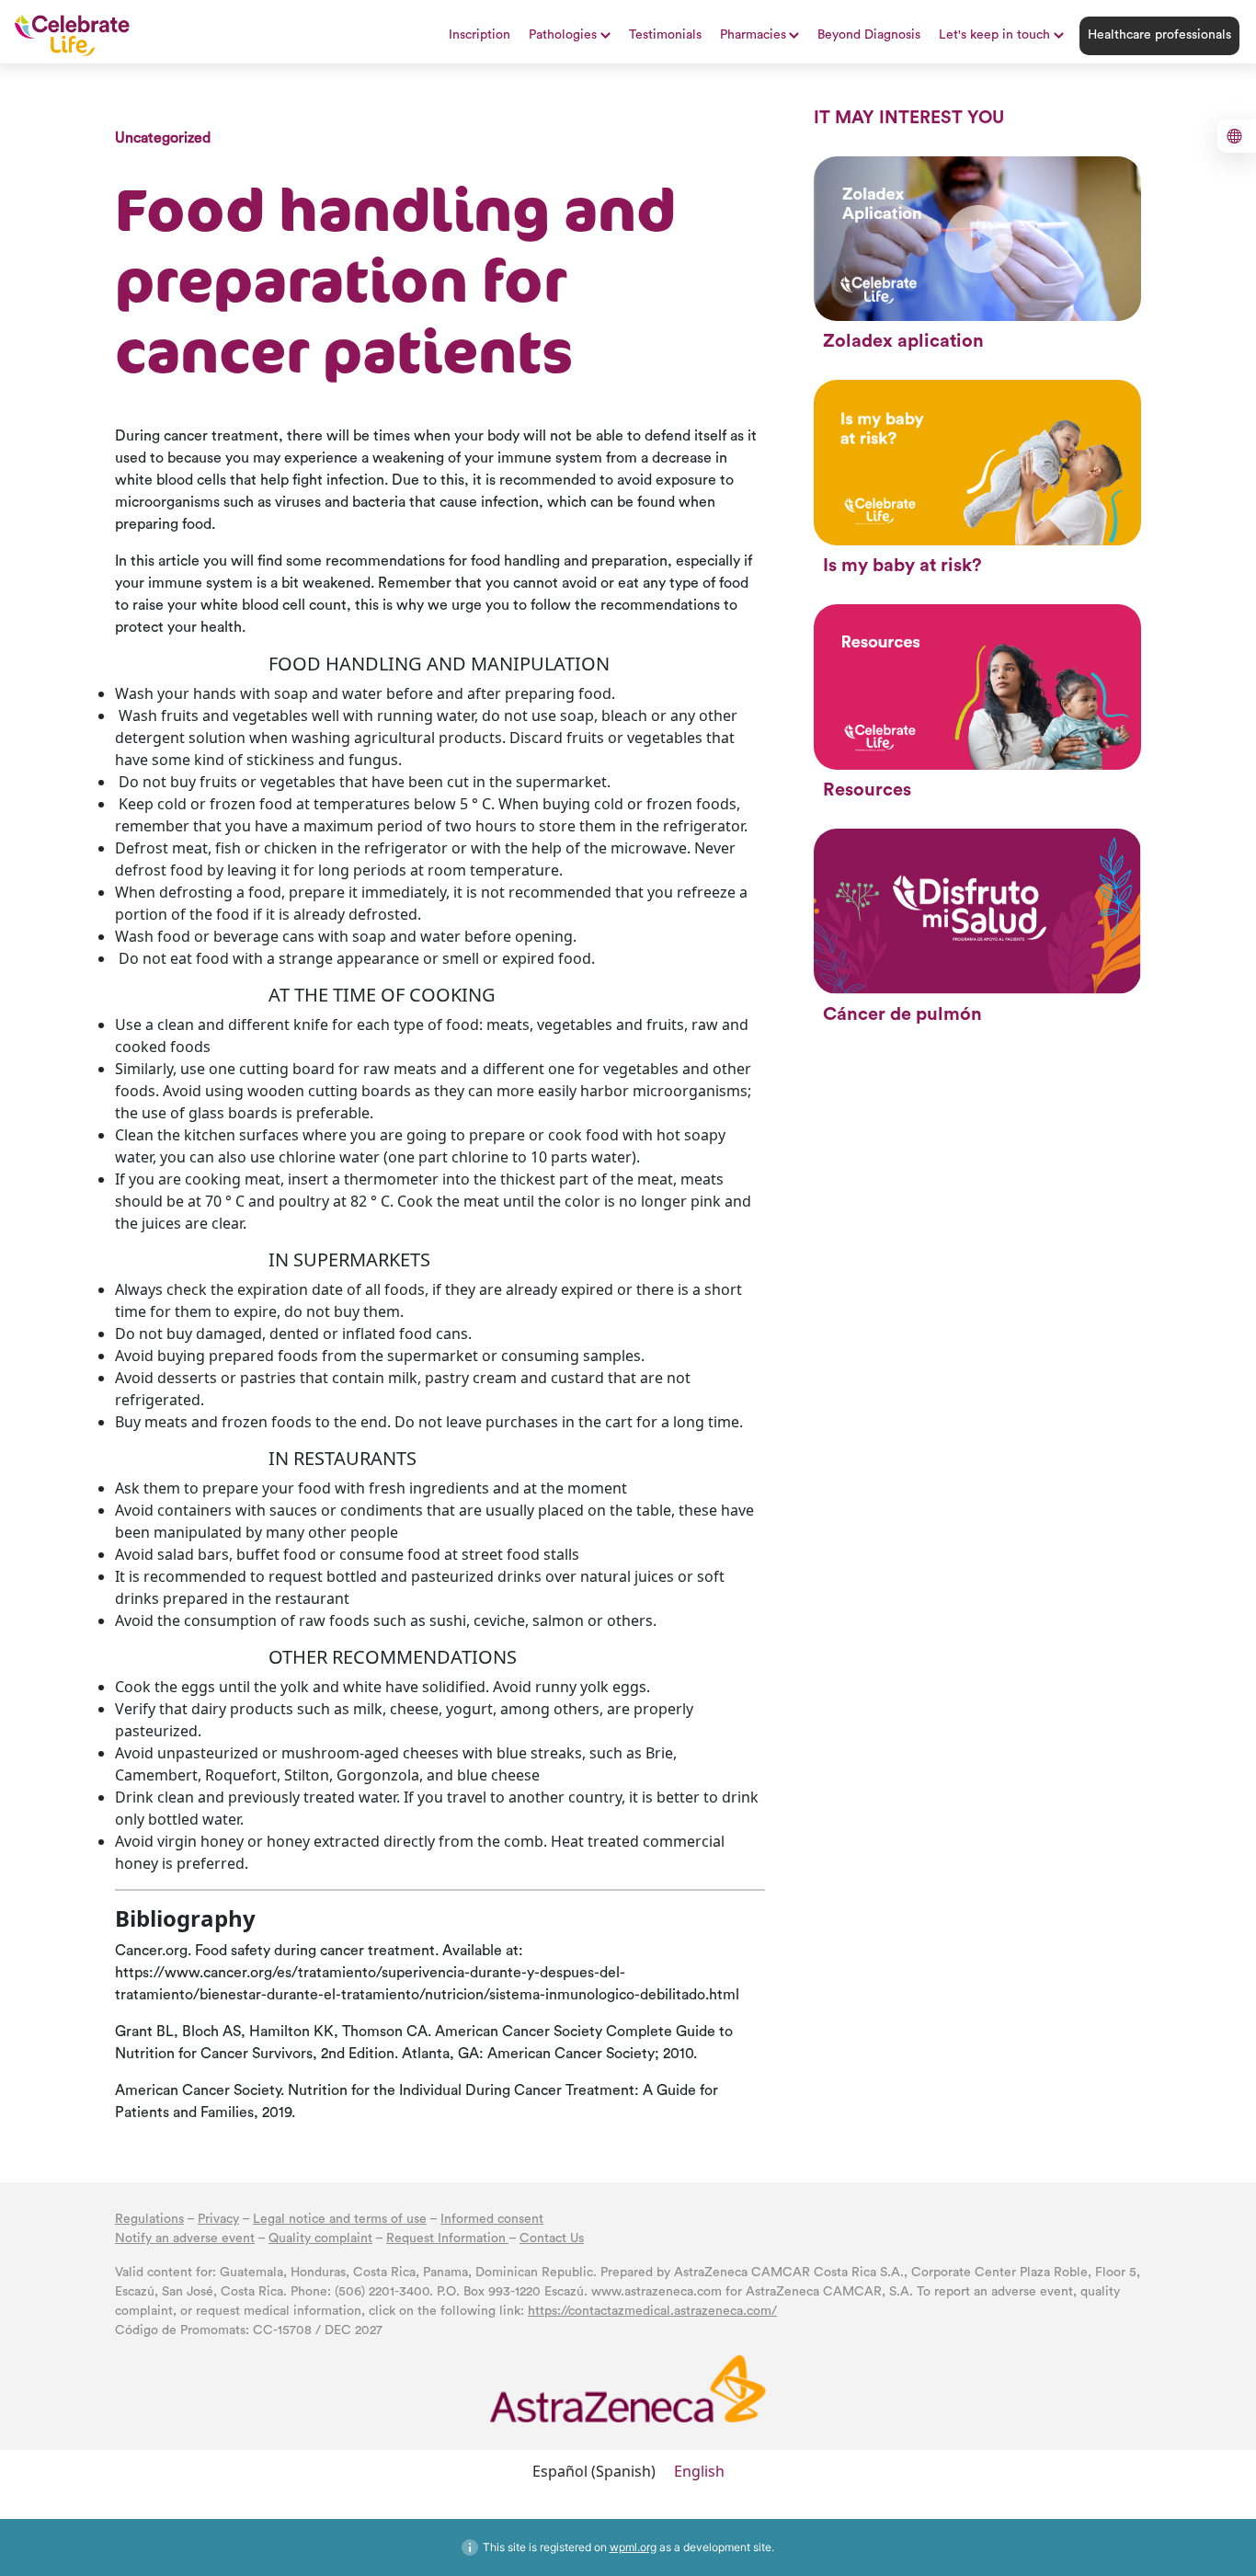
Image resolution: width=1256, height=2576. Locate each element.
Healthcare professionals (1159, 35)
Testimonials (665, 35)
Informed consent (492, 2219)
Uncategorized (163, 138)
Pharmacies (753, 35)
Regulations (149, 2219)
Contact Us (552, 2238)
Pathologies (563, 35)
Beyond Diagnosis (869, 35)
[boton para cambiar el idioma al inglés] (1237, 136)
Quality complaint (320, 2238)
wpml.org (633, 2547)
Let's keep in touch (994, 35)
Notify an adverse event (185, 2238)
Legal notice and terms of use (340, 2219)
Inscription (480, 35)
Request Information (447, 2238)
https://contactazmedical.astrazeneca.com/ (652, 2311)
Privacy (218, 2219)
